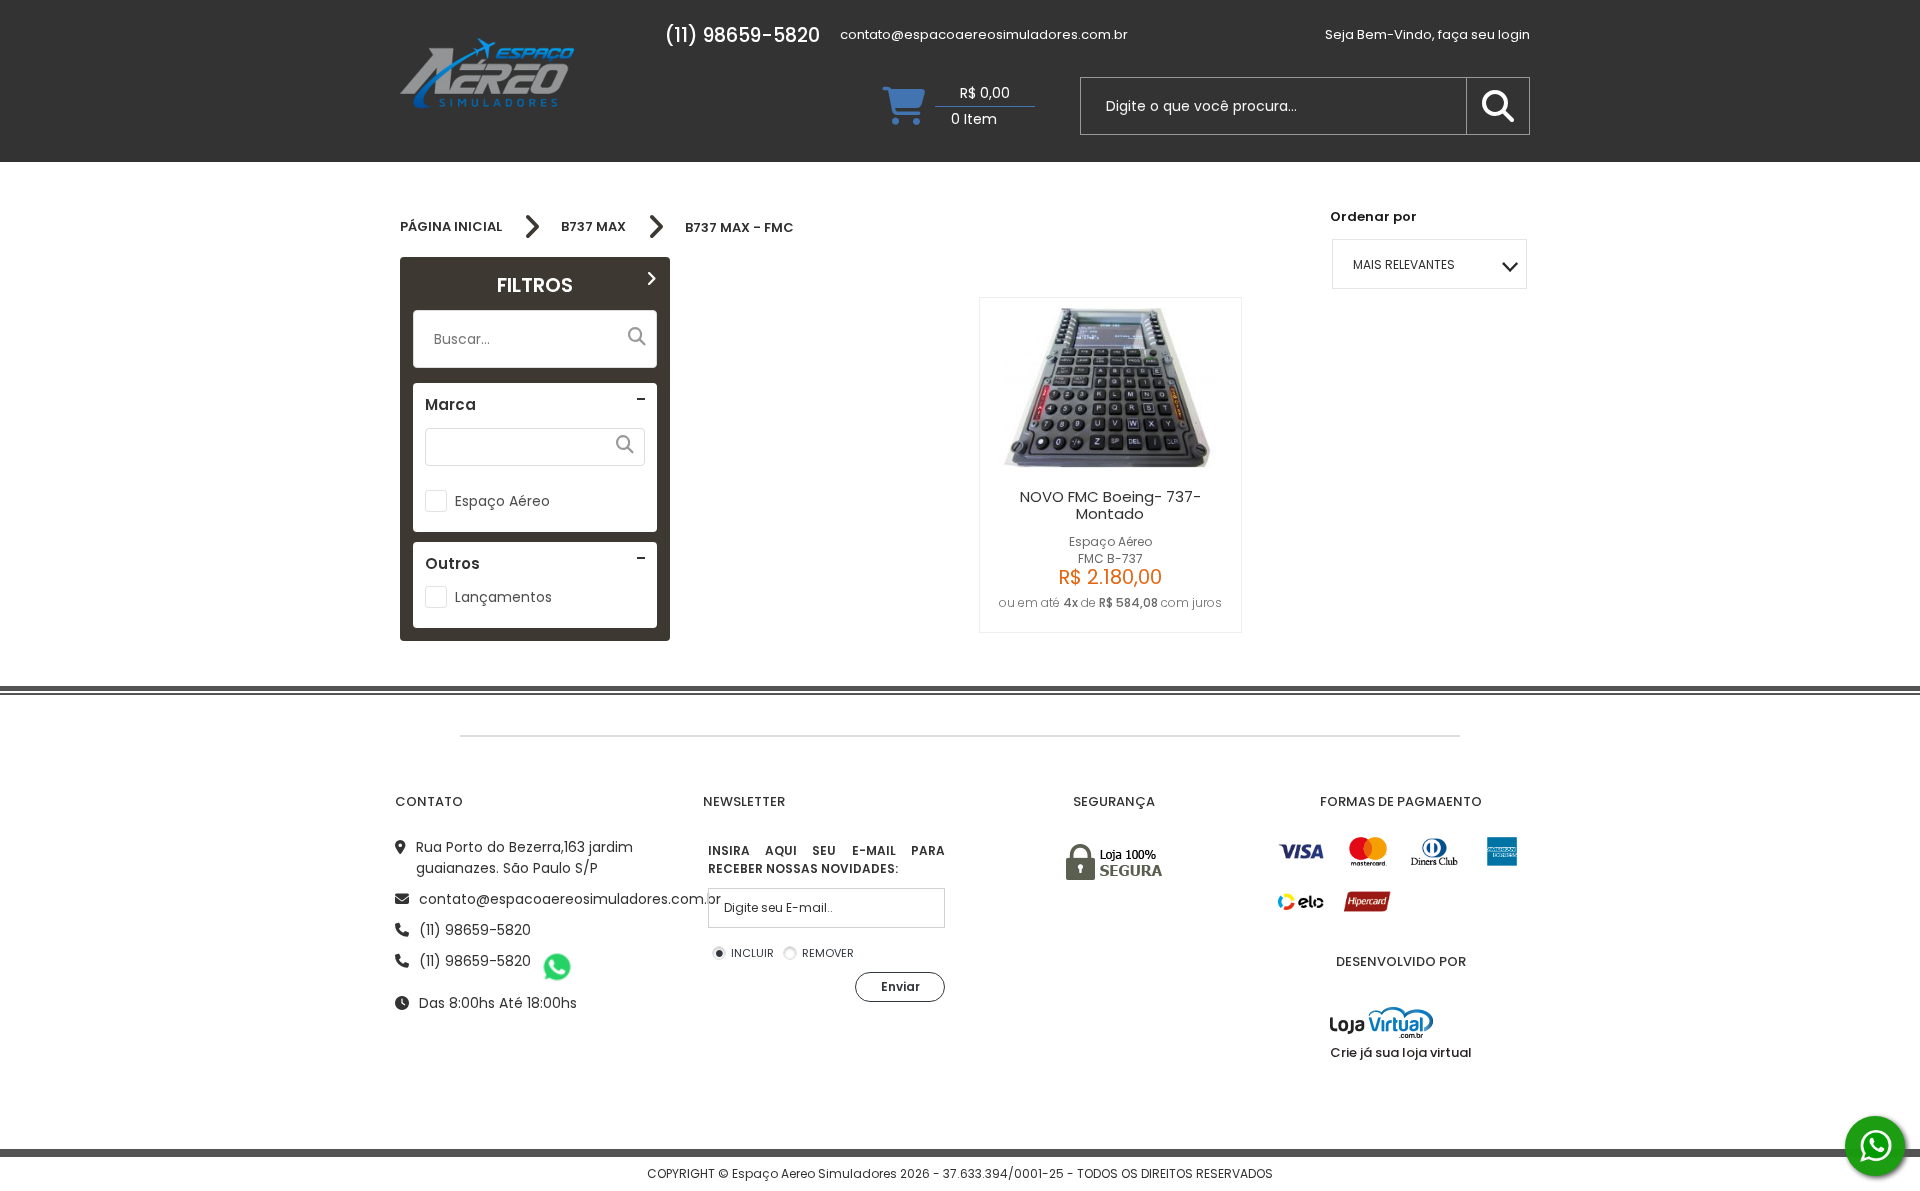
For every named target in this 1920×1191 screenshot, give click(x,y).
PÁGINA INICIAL (451, 227)
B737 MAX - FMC (739, 227)
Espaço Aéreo (502, 501)
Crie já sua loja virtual (1401, 1052)
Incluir (752, 953)
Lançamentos (503, 597)
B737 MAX (593, 227)
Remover (828, 953)
